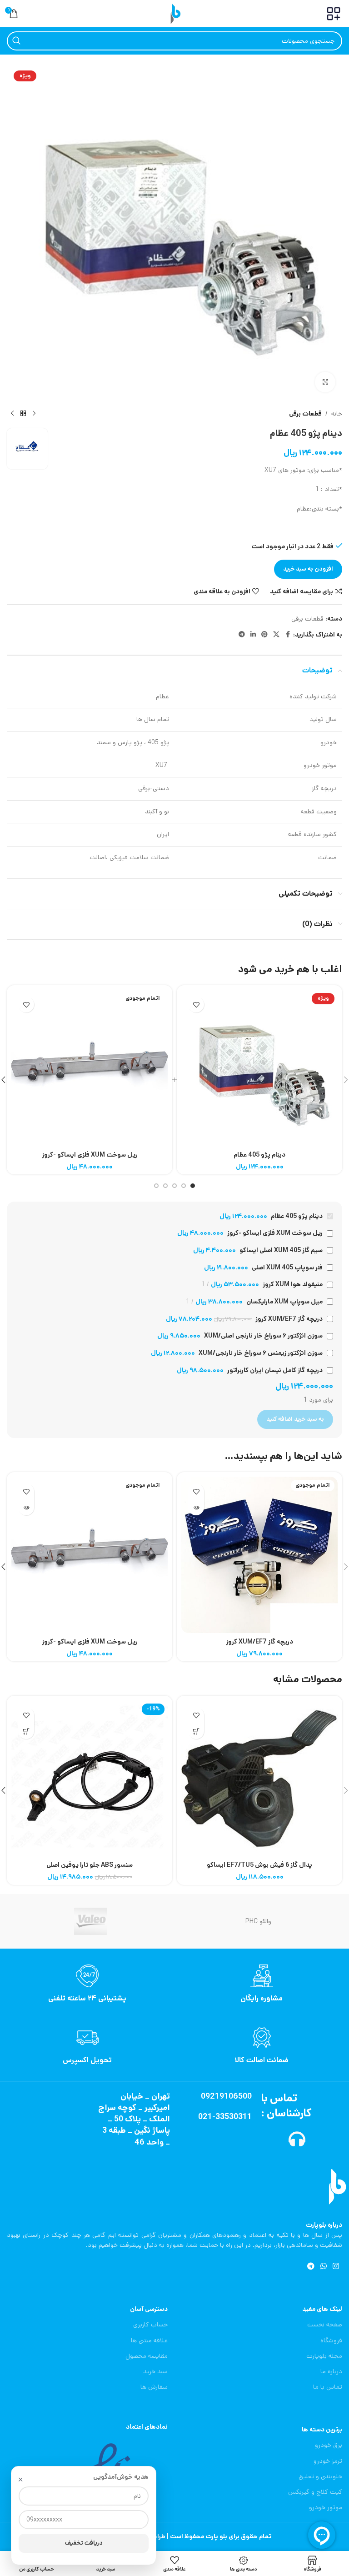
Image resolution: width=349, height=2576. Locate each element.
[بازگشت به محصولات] (23, 414)
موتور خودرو (326, 2507)
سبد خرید (155, 2371)
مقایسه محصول (147, 2356)
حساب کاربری (150, 2325)
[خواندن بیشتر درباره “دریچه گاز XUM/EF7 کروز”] (196, 1507)
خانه (337, 414)
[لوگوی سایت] (174, 13)
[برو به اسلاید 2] (184, 1186)
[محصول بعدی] (12, 414)
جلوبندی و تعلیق (320, 2476)
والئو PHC (258, 1921)
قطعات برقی (305, 414)
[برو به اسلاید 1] (193, 1186)
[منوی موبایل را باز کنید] (334, 14)
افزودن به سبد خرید (308, 569)
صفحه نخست (325, 2325)
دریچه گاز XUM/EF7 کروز (259, 1642)
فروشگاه (331, 2340)
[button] (196, 1731)
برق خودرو (329, 2445)
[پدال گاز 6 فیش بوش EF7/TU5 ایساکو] (259, 1779)
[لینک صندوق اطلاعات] (262, 1984)
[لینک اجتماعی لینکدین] (253, 635)
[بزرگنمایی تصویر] (325, 382)
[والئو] (91, 1921)
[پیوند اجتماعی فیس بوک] (288, 635)
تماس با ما (328, 2387)
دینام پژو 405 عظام (259, 1155)
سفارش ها (154, 2387)
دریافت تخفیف (84, 2543)
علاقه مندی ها (149, 2340)
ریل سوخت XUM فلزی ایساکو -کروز (90, 1155)
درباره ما (331, 2371)
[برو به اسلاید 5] (156, 1186)
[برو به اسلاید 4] (165, 1186)
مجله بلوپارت (324, 2356)
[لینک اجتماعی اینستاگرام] (336, 2267)
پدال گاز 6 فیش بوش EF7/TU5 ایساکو (259, 1865)
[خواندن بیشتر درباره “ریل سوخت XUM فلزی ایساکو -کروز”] (26, 1507)
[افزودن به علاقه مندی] (196, 1005)
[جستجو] (16, 41)
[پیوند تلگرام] (242, 635)
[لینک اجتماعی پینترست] (264, 635)
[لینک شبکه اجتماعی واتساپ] (323, 2267)
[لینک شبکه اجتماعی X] (276, 635)
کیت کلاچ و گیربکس (315, 2492)
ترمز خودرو (328, 2461)
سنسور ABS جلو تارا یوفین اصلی (90, 1865)
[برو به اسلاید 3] (174, 1186)
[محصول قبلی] (34, 414)
